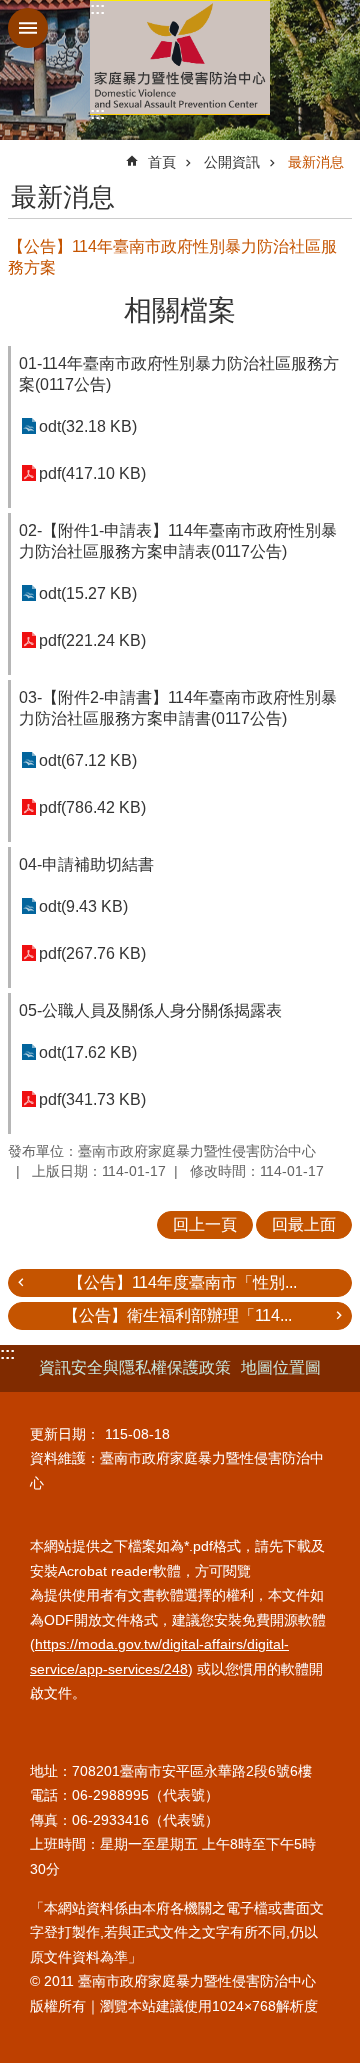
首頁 (162, 162)
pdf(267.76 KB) (92, 953)
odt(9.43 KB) (83, 906)
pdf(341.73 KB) (92, 1099)
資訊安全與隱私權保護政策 (135, 1367)
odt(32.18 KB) (88, 426)
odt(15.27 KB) (88, 593)
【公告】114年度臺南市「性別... (182, 1282)
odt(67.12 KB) (88, 760)
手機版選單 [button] (28, 28)
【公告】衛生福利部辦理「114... (177, 1315)
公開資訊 (232, 162)
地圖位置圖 (281, 1367)
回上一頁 (205, 1224)
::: (97, 8)
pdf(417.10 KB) (92, 473)
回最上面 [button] (304, 1224)
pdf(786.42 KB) (92, 807)
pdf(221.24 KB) (92, 640)
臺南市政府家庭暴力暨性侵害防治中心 (180, 57)
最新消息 (316, 162)
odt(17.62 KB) (88, 1052)
